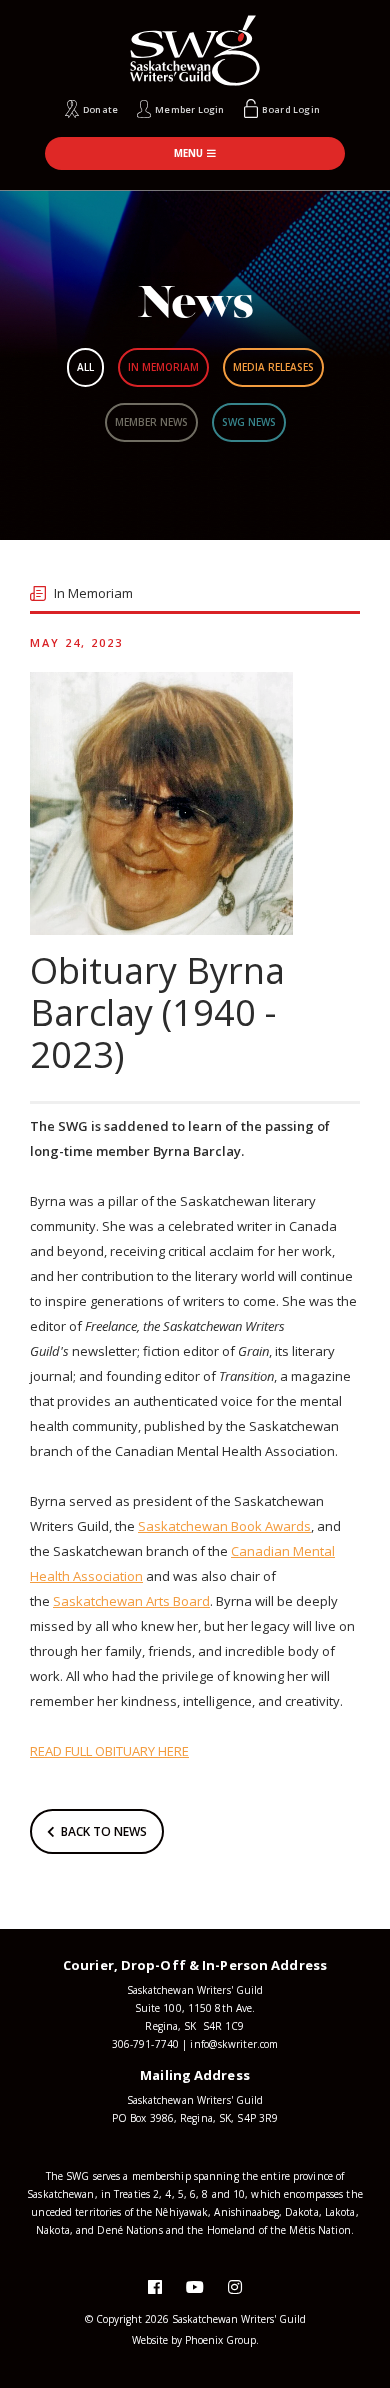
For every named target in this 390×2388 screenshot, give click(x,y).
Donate (100, 109)
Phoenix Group (220, 2340)
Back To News (101, 1831)
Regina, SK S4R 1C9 (194, 2026)
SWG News (249, 422)
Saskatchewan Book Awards (224, 1526)
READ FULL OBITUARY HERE (109, 1751)
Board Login (291, 109)
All (85, 367)
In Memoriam (163, 367)
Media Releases (273, 367)
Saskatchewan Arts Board (131, 1601)
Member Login (189, 109)
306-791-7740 (145, 2044)
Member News (151, 422)
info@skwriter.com (234, 2044)
